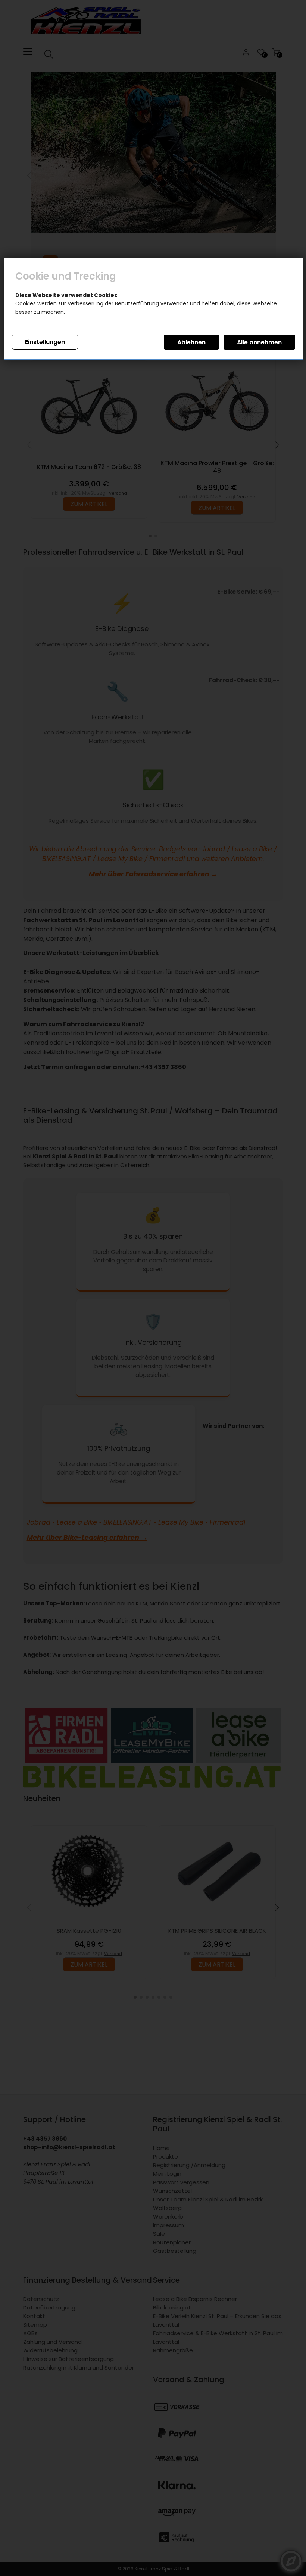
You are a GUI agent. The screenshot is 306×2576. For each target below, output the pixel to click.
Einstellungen (45, 342)
